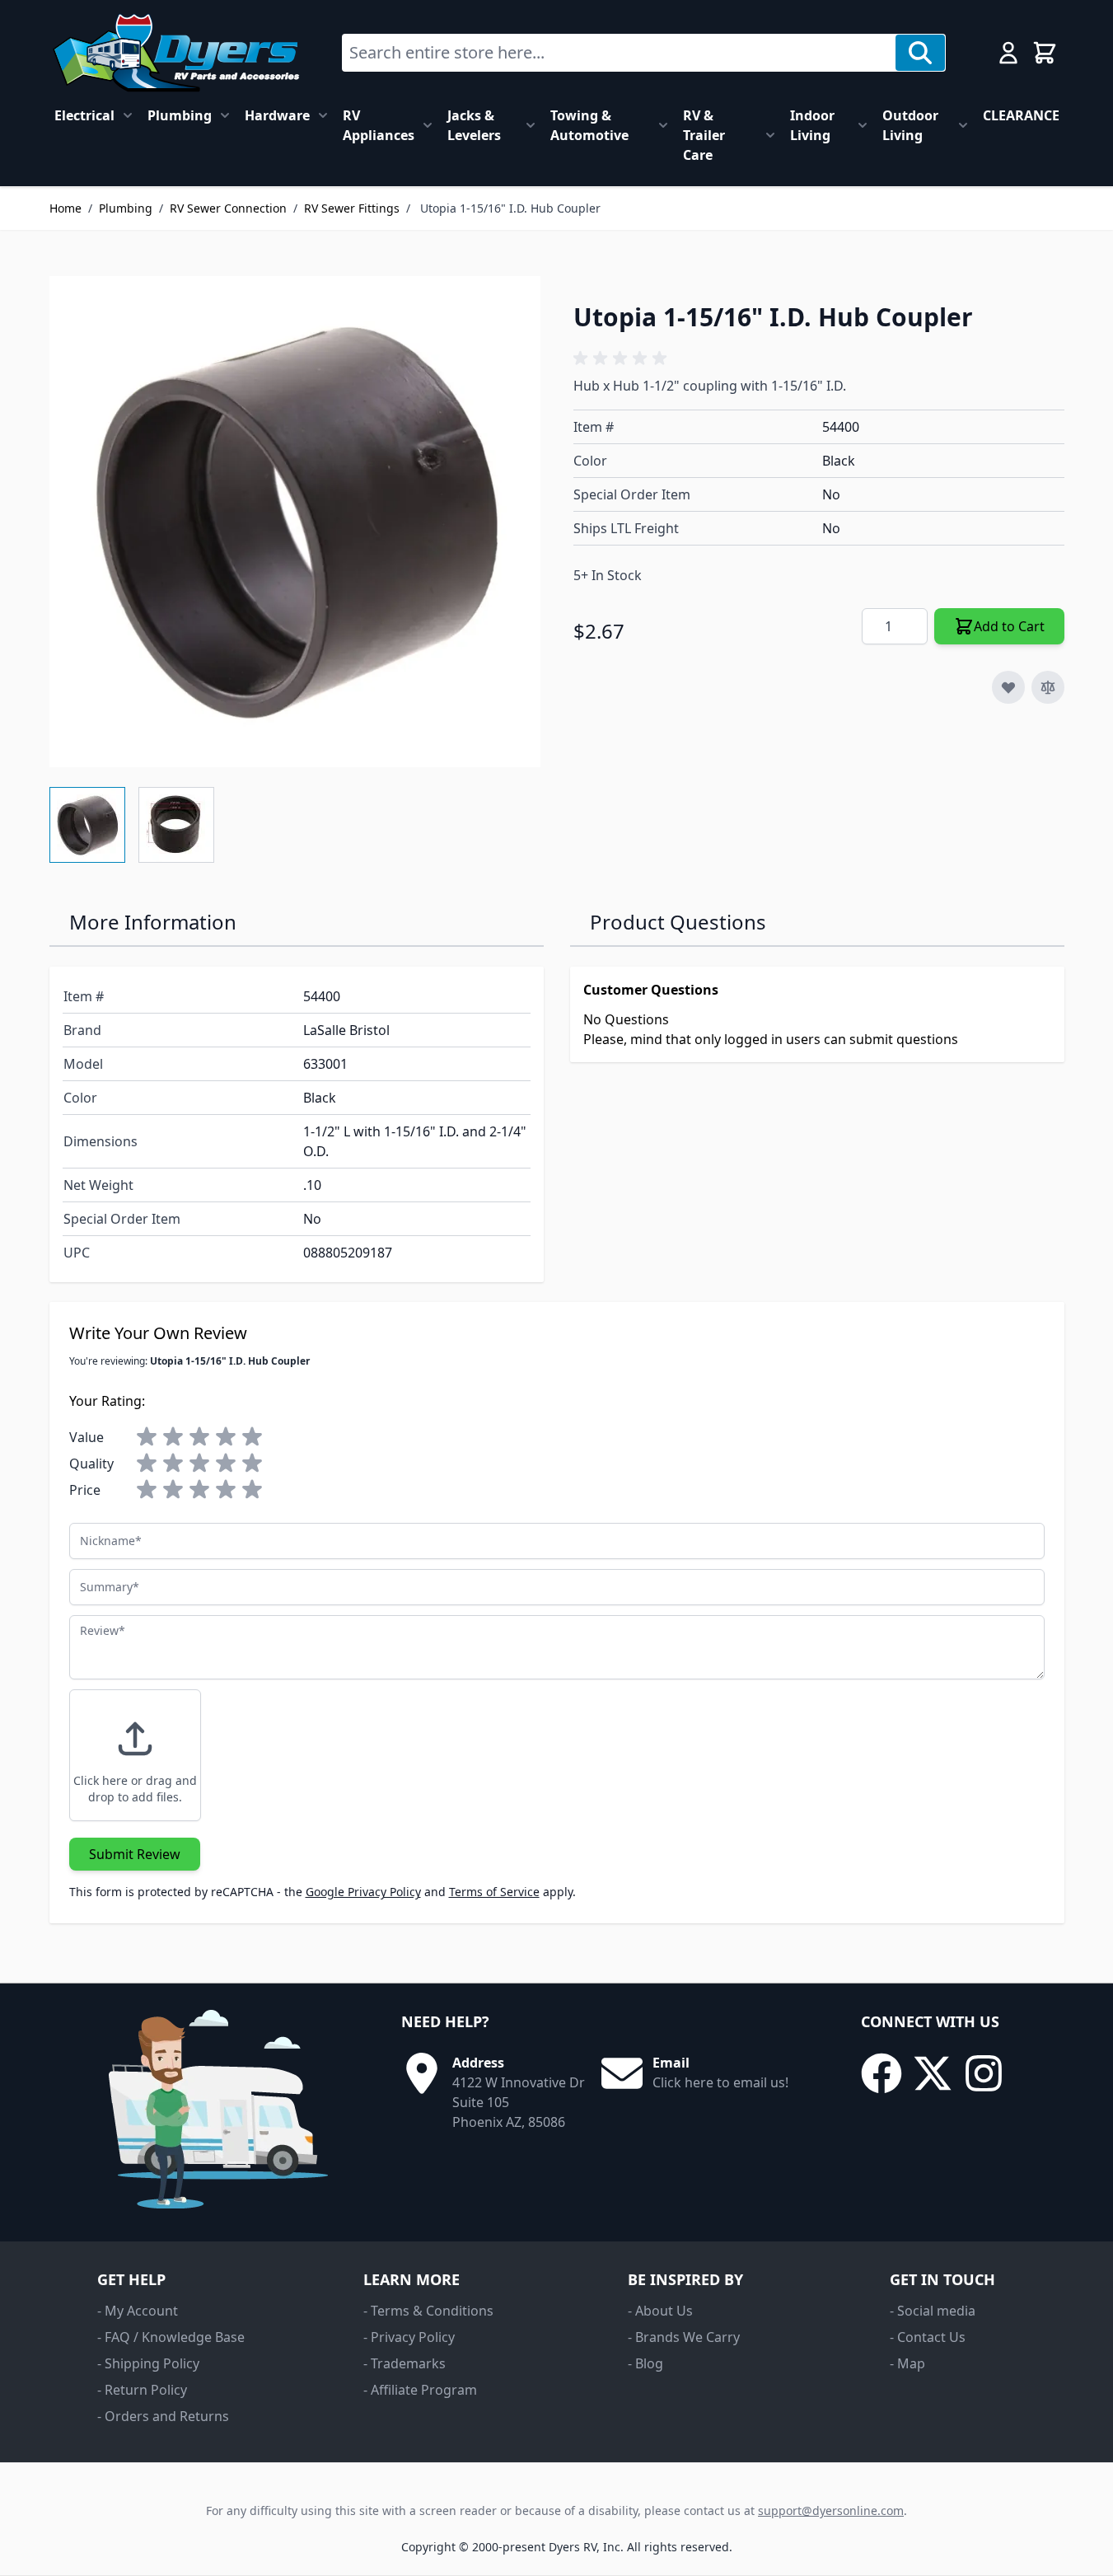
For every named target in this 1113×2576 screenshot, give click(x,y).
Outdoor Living (910, 125)
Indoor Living (812, 125)
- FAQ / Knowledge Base (171, 2337)
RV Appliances (379, 125)
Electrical (84, 115)
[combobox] (619, 53)
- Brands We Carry (684, 2337)
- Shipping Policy (148, 2363)
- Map (907, 2363)
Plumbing (180, 115)
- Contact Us (928, 2337)
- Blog (645, 2363)
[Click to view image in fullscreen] (295, 522)
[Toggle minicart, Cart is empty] (1045, 53)
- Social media (933, 2311)
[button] (623, 358)
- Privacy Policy (409, 2337)
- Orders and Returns (163, 2416)
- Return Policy (142, 2390)
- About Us (660, 2311)
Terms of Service (494, 1892)
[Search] (920, 53)
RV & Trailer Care (704, 135)
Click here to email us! (720, 2082)
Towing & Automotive (589, 125)
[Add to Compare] (1048, 687)
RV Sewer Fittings (352, 208)
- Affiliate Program (420, 2390)
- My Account (138, 2311)
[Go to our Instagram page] (984, 2073)
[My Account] (1008, 53)
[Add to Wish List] (1008, 687)
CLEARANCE (1021, 115)
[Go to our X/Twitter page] (933, 2073)
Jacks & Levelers (474, 125)
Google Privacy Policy (363, 1892)
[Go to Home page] (176, 53)
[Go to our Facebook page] (882, 2073)
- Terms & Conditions (428, 2311)
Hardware (277, 115)
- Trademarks (405, 2363)
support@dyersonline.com (831, 2510)
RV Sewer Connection (228, 208)
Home (65, 208)
